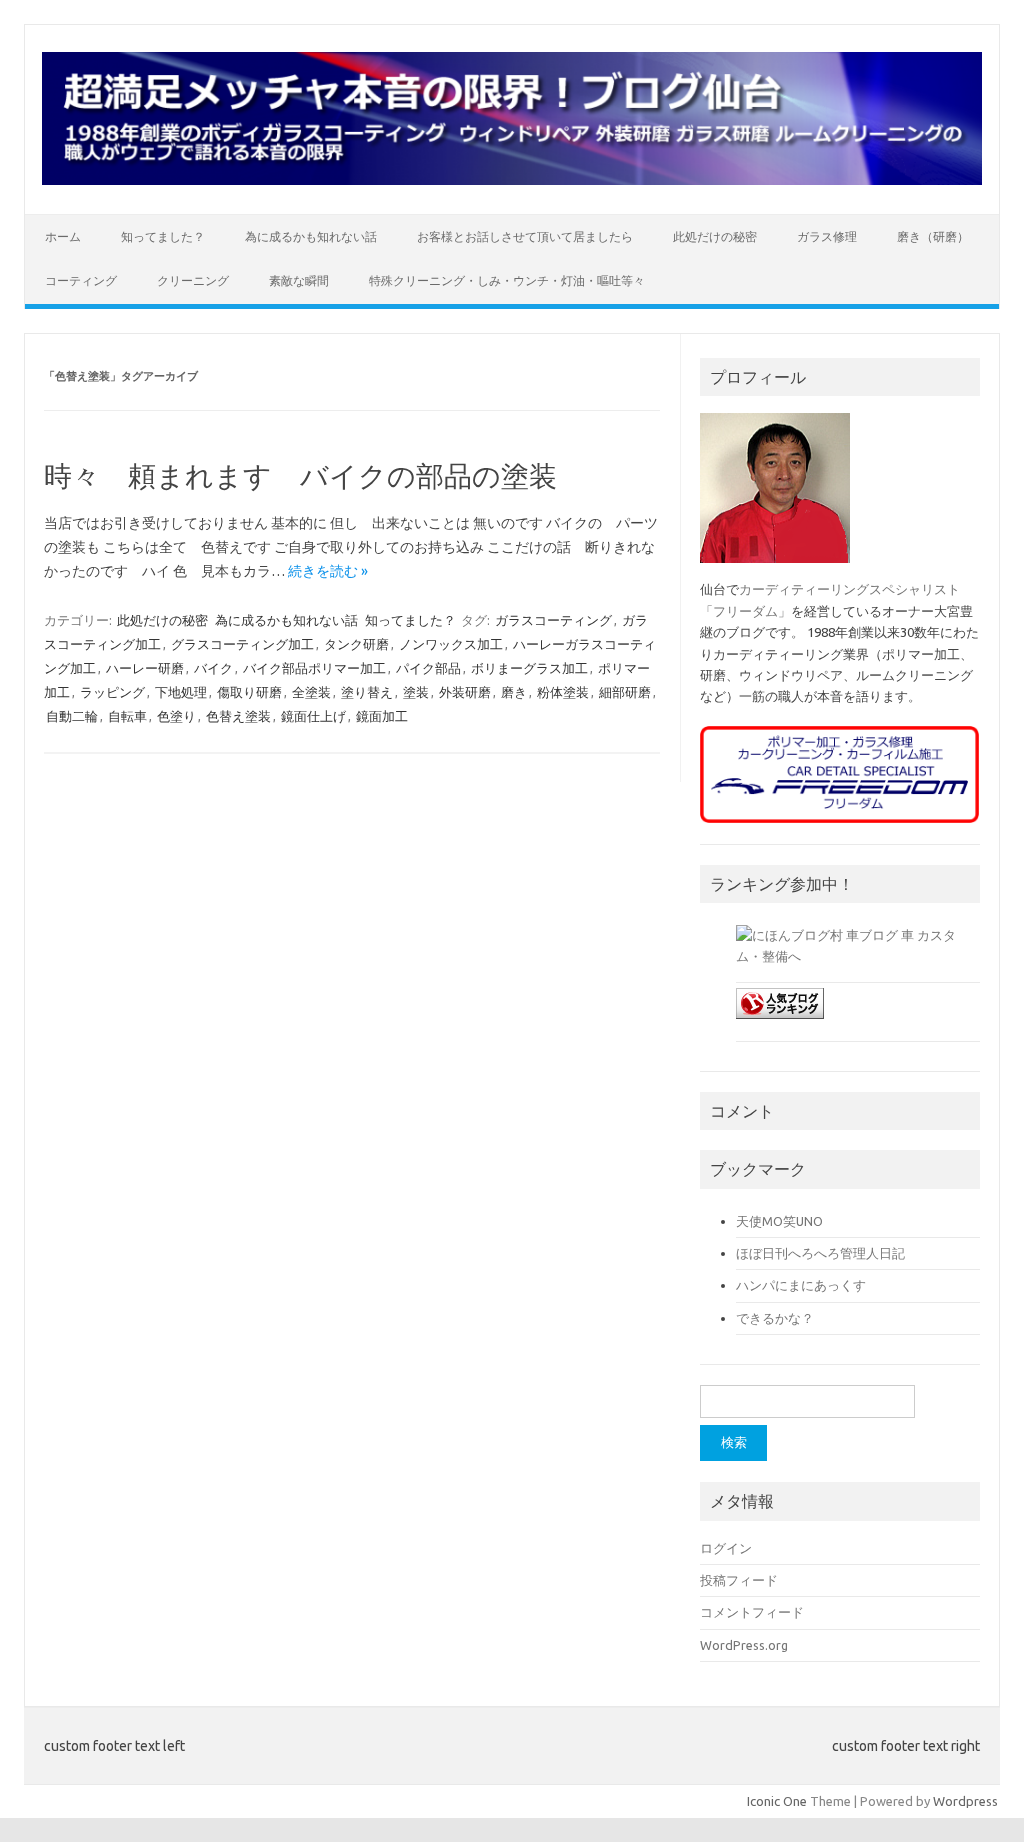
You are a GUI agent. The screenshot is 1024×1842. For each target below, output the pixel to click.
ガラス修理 (827, 236)
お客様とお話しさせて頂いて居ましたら (525, 236)
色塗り (176, 716)
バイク (213, 668)
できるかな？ (775, 1318)
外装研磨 (465, 692)
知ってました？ (163, 236)
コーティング (81, 280)
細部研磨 (625, 692)
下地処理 (181, 692)
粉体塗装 (563, 692)
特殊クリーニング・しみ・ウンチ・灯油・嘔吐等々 (507, 280)
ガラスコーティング (553, 620)
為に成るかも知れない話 (311, 236)
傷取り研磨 (249, 692)
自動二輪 (72, 716)
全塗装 (311, 692)
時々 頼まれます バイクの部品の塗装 (314, 475)
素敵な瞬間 (299, 280)
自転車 (127, 716)
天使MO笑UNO (779, 1221)
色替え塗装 (238, 716)
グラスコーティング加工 (242, 644)
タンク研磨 (356, 644)
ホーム (63, 236)
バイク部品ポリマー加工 (314, 668)
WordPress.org (744, 1645)
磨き (514, 692)
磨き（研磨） (933, 236)
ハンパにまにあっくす (801, 1285)
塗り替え (367, 692)
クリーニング (193, 280)
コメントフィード (752, 1612)
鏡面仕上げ (313, 716)
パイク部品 (428, 668)
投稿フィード (739, 1580)
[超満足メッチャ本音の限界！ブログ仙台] (512, 180)
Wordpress (965, 1801)
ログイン (726, 1548)
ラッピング (112, 692)
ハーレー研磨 (145, 668)
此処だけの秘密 (715, 236)
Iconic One (777, 1801)
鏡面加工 (382, 716)
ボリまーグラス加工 (529, 668)
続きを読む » (328, 571)
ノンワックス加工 (451, 644)
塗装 (416, 692)
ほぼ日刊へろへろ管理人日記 (820, 1253)
